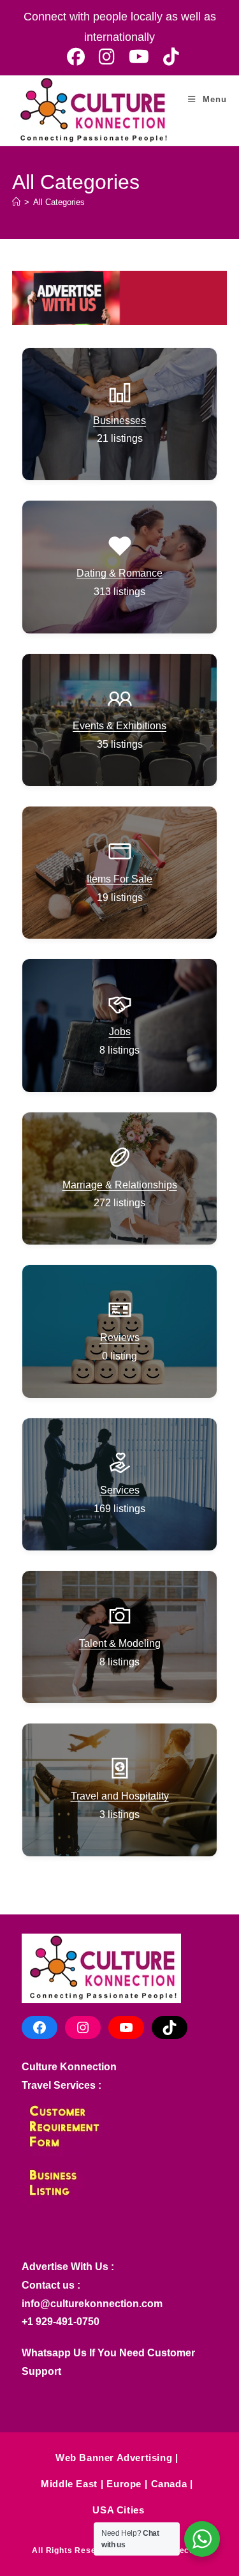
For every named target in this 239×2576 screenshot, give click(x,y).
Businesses (119, 420)
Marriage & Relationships (120, 1185)
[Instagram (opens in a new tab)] (107, 57)
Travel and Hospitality (120, 1796)
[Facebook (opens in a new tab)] (76, 57)
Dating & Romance (119, 573)
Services (120, 1490)
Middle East (69, 2484)
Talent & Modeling (120, 1643)
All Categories (59, 202)
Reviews (120, 1337)
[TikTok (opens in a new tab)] (168, 57)
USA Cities (118, 2510)
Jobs (120, 1032)
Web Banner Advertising (114, 2458)
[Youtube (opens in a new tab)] (139, 57)
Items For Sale (119, 879)
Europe (124, 2484)
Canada (169, 2484)
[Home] (16, 202)
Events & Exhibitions (119, 726)
